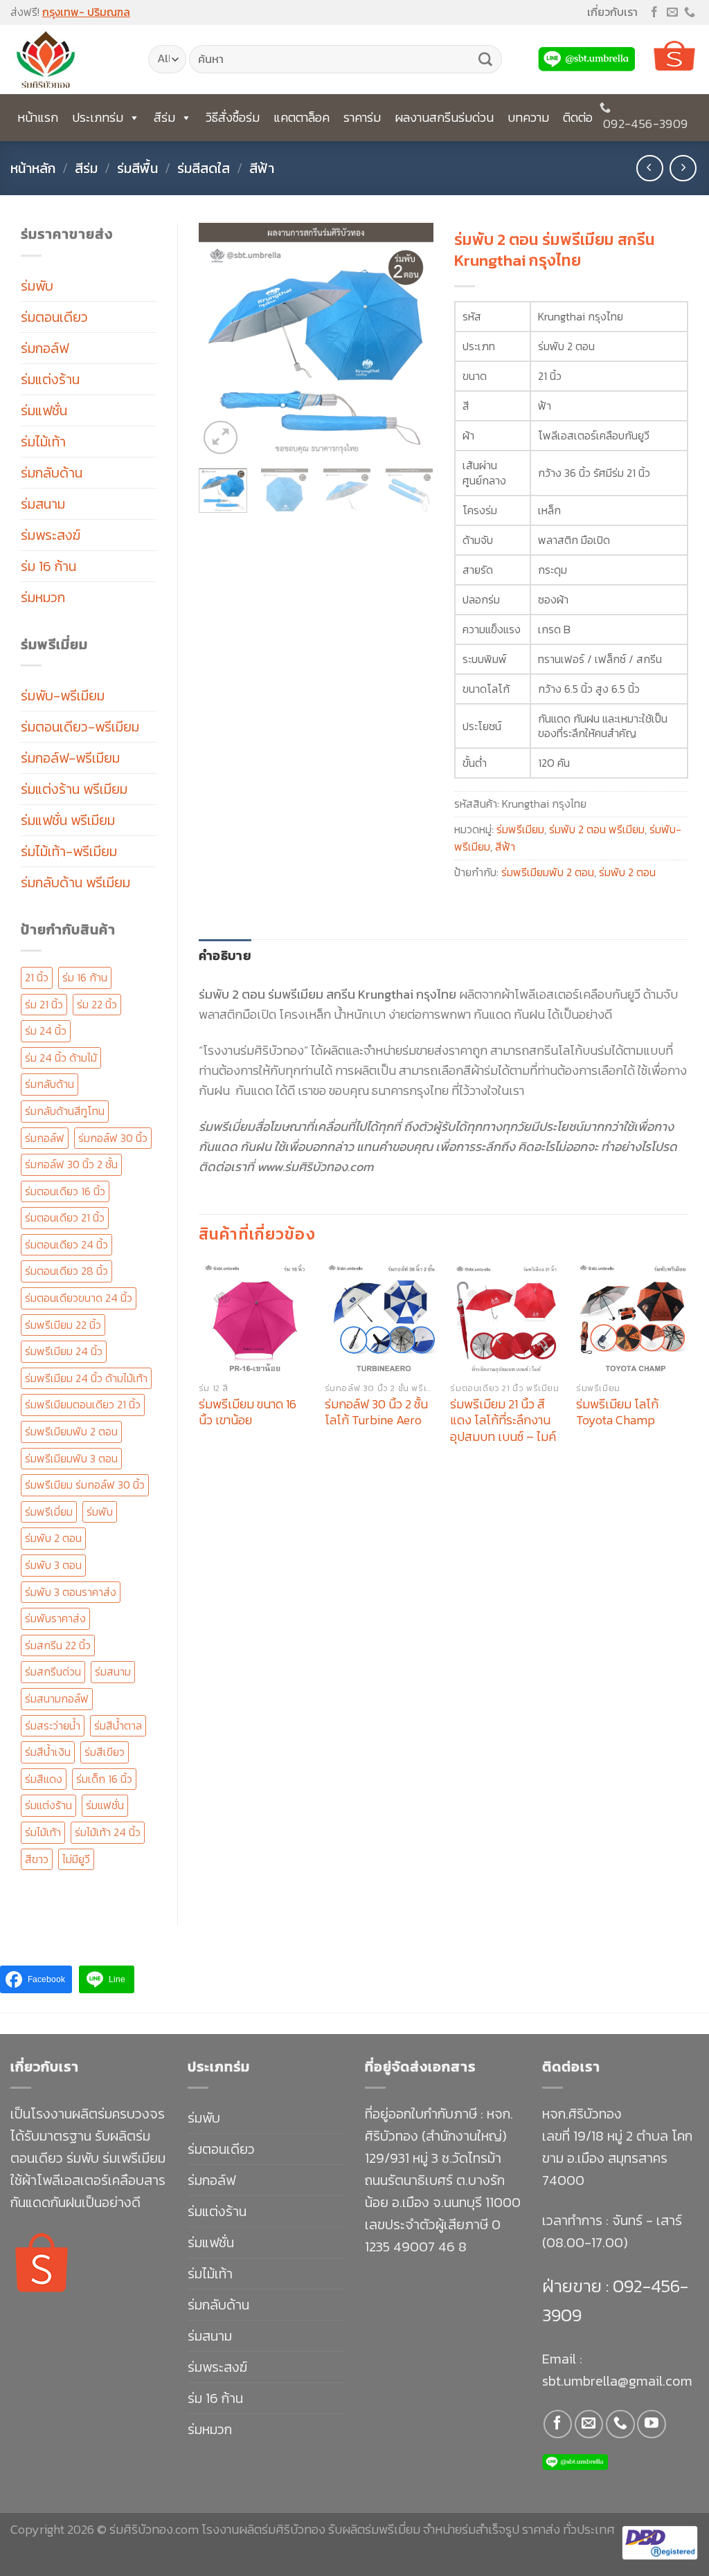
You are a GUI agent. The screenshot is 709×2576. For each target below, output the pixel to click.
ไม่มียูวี (76, 1859)
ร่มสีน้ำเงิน (48, 1752)
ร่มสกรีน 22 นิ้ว (58, 1645)
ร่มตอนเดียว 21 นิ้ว (65, 1217)
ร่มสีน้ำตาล (118, 1725)
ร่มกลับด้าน (52, 473)
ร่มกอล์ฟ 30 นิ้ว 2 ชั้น (71, 1164)
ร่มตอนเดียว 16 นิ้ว (65, 1191)
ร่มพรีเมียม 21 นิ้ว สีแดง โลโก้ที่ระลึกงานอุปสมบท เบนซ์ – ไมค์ (503, 1420)
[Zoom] (221, 438)
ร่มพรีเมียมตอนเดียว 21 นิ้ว (83, 1404)
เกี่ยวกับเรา (612, 12)
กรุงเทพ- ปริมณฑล (86, 12)
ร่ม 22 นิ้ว (97, 1004)
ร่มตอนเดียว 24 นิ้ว (66, 1244)
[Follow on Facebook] (654, 13)
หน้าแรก (38, 117)
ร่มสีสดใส (204, 168)
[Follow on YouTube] (651, 2424)
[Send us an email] (672, 13)
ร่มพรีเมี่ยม (49, 1512)
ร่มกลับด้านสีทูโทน (65, 1111)
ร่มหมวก (43, 597)
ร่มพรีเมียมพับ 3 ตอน (71, 1458)
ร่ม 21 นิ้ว (44, 1004)
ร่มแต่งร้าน (50, 379)
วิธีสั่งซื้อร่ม (233, 117)
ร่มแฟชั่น (44, 410)
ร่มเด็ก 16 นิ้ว (104, 1779)
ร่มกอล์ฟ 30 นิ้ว (113, 1138)
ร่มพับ (37, 286)
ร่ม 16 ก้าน (48, 566)
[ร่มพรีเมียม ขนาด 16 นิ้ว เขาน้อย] (255, 1318)
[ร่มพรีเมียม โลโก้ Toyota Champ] (632, 1318)
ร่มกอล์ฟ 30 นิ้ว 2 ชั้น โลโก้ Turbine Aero (376, 1412)
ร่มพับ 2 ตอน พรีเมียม (597, 829)
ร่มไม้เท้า (43, 442)
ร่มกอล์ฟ (45, 348)
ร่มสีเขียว (105, 1752)
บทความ (528, 117)
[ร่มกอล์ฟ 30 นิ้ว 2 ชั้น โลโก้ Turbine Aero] (381, 1318)
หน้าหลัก (33, 168)
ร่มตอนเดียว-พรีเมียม (80, 727)
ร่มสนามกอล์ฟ (57, 1698)
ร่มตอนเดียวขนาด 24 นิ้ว (79, 1298)
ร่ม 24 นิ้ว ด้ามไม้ (61, 1058)
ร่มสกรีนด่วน (53, 1671)
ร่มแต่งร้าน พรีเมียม (74, 789)
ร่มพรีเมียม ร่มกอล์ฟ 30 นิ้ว (85, 1485)
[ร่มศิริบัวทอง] (69, 60)
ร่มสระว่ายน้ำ (53, 1725)
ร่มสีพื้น (137, 168)
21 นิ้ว (37, 977)
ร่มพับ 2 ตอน (53, 1538)
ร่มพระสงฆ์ (51, 535)
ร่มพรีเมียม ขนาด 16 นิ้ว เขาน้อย (248, 1412)
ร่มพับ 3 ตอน (53, 1565)
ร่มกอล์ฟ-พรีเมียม (70, 758)
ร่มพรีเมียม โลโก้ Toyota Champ (617, 1412)
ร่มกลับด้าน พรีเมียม (75, 882)
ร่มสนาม (43, 504)
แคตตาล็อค (302, 117)
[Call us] (690, 13)
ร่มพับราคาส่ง (55, 1618)
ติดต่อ (578, 117)
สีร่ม (164, 117)
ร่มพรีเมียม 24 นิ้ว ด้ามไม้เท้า (86, 1378)
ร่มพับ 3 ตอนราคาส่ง (71, 1592)
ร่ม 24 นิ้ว (46, 1031)
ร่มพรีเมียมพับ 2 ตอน (71, 1431)
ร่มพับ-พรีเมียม (63, 696)
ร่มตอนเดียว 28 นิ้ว (66, 1271)
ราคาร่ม (362, 117)
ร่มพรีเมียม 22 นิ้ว (63, 1325)
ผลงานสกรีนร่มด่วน (444, 117)
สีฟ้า (262, 168)
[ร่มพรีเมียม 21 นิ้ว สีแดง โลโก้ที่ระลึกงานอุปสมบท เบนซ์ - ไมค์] (506, 1318)
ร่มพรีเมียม (520, 829)
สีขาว (37, 1859)
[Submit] (485, 60)
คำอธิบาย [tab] (225, 955)
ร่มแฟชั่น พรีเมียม (68, 820)
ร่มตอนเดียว (54, 317)
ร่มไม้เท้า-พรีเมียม (69, 851)
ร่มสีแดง (44, 1779)
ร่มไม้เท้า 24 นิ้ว (108, 1832)
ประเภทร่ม (98, 117)
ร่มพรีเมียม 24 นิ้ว (64, 1351)
